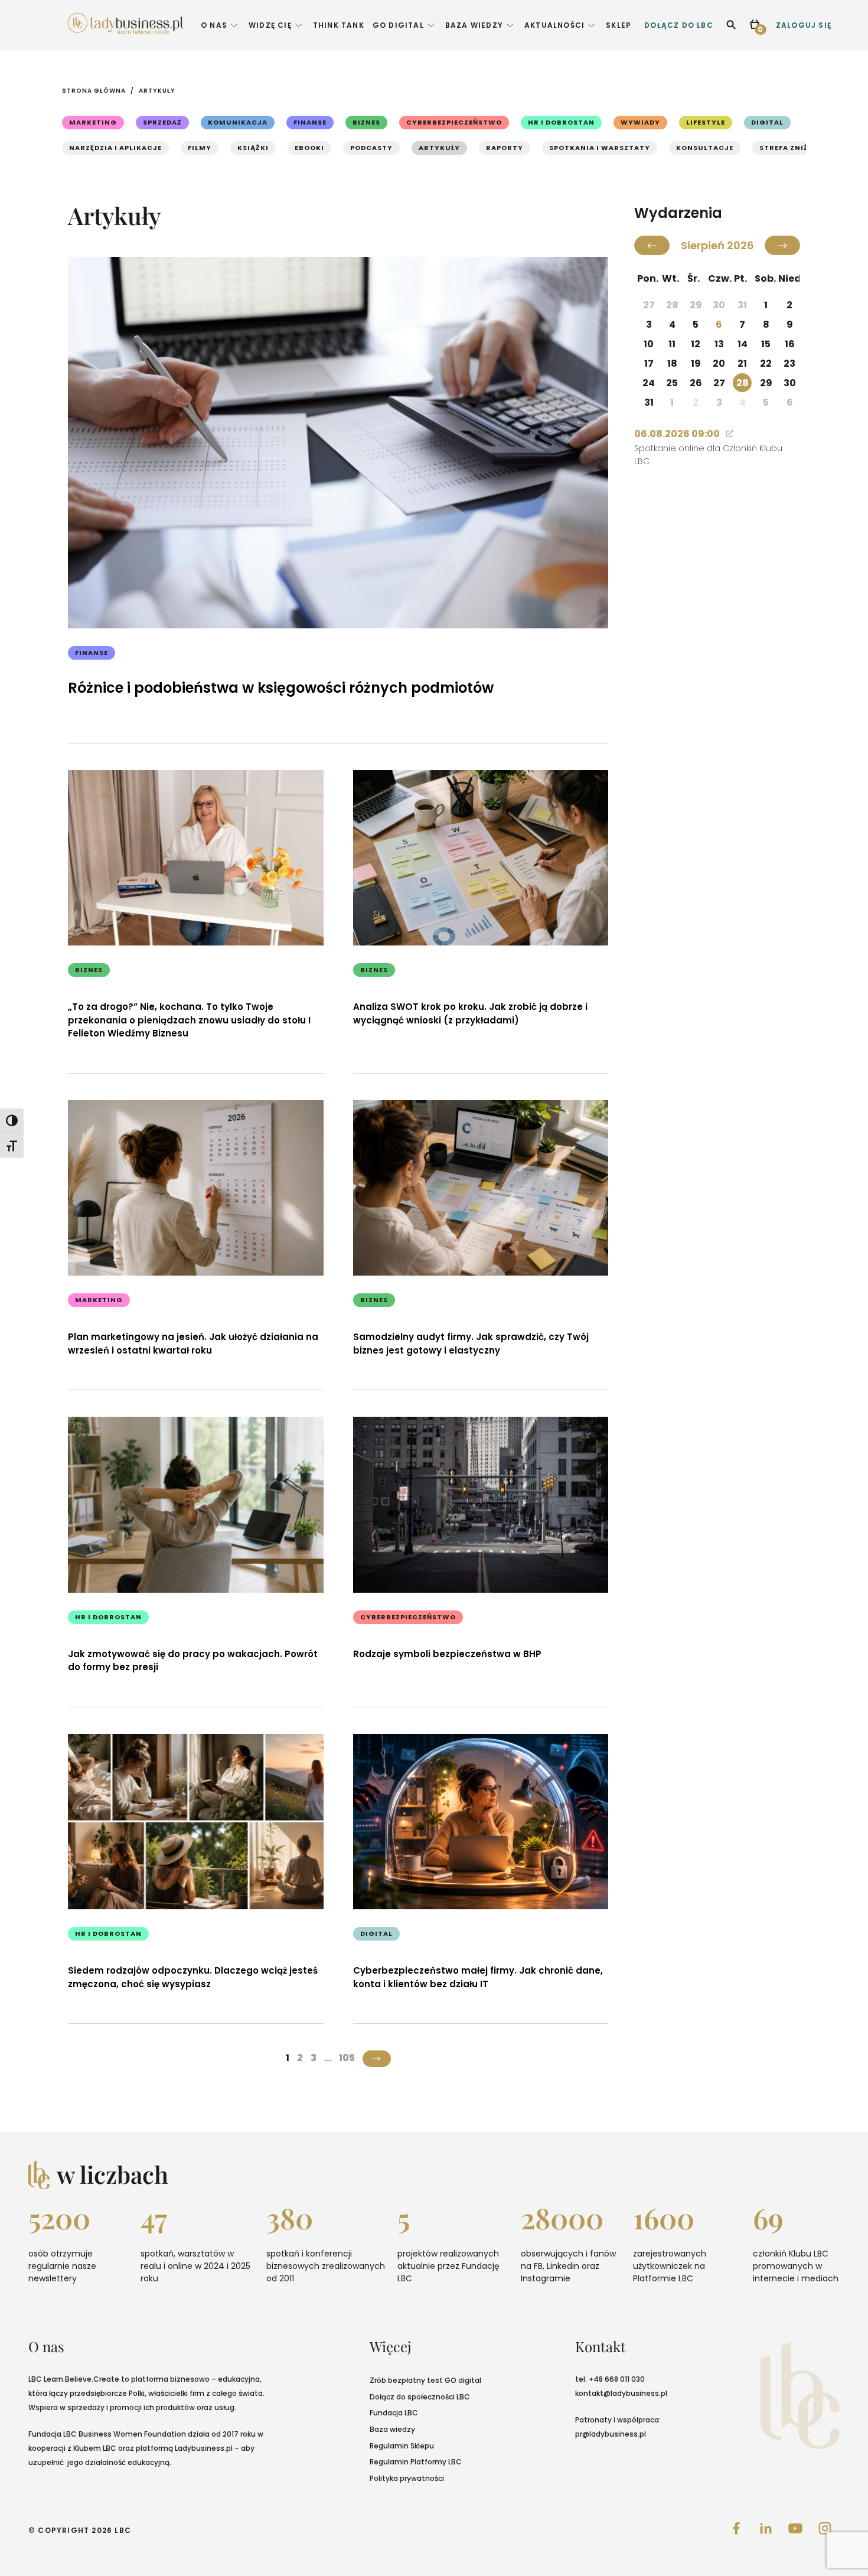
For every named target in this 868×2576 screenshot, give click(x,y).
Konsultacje (705, 148)
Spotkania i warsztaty (600, 148)
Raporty (505, 148)
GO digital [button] (398, 25)
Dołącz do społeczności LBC (420, 2397)
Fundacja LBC (394, 2413)
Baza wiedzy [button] (474, 25)
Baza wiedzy (392, 2429)
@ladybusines (629, 2393)
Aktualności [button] (554, 25)
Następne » (377, 2059)
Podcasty (371, 148)
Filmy (200, 148)
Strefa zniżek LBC (797, 148)
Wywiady (640, 122)
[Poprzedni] (652, 245)
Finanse (310, 122)
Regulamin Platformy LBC (416, 2462)
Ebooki (309, 148)
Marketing (93, 122)
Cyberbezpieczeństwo (454, 122)
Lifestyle (706, 122)
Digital (767, 122)
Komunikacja (238, 122)
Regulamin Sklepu (402, 2446)
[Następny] (782, 245)
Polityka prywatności (407, 2478)
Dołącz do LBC (679, 25)
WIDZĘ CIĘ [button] (270, 25)
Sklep (619, 25)
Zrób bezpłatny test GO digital (425, 2380)
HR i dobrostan (561, 122)
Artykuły (157, 91)
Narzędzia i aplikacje (115, 148)
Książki (253, 148)
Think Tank (339, 25)
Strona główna (94, 91)
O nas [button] (214, 25)
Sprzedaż (162, 122)
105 (347, 2058)
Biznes (366, 122)
